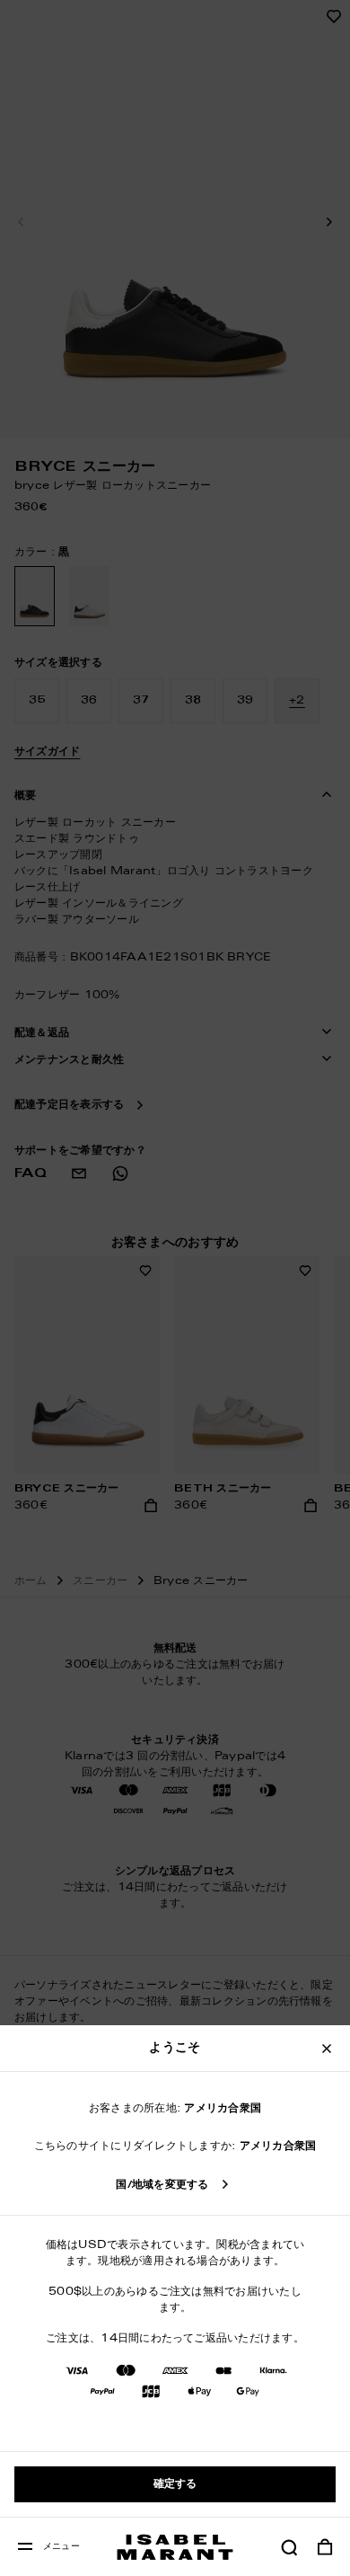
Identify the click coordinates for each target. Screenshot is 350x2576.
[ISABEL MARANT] (175, 2547)
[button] (289, 2547)
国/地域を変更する (162, 2185)
